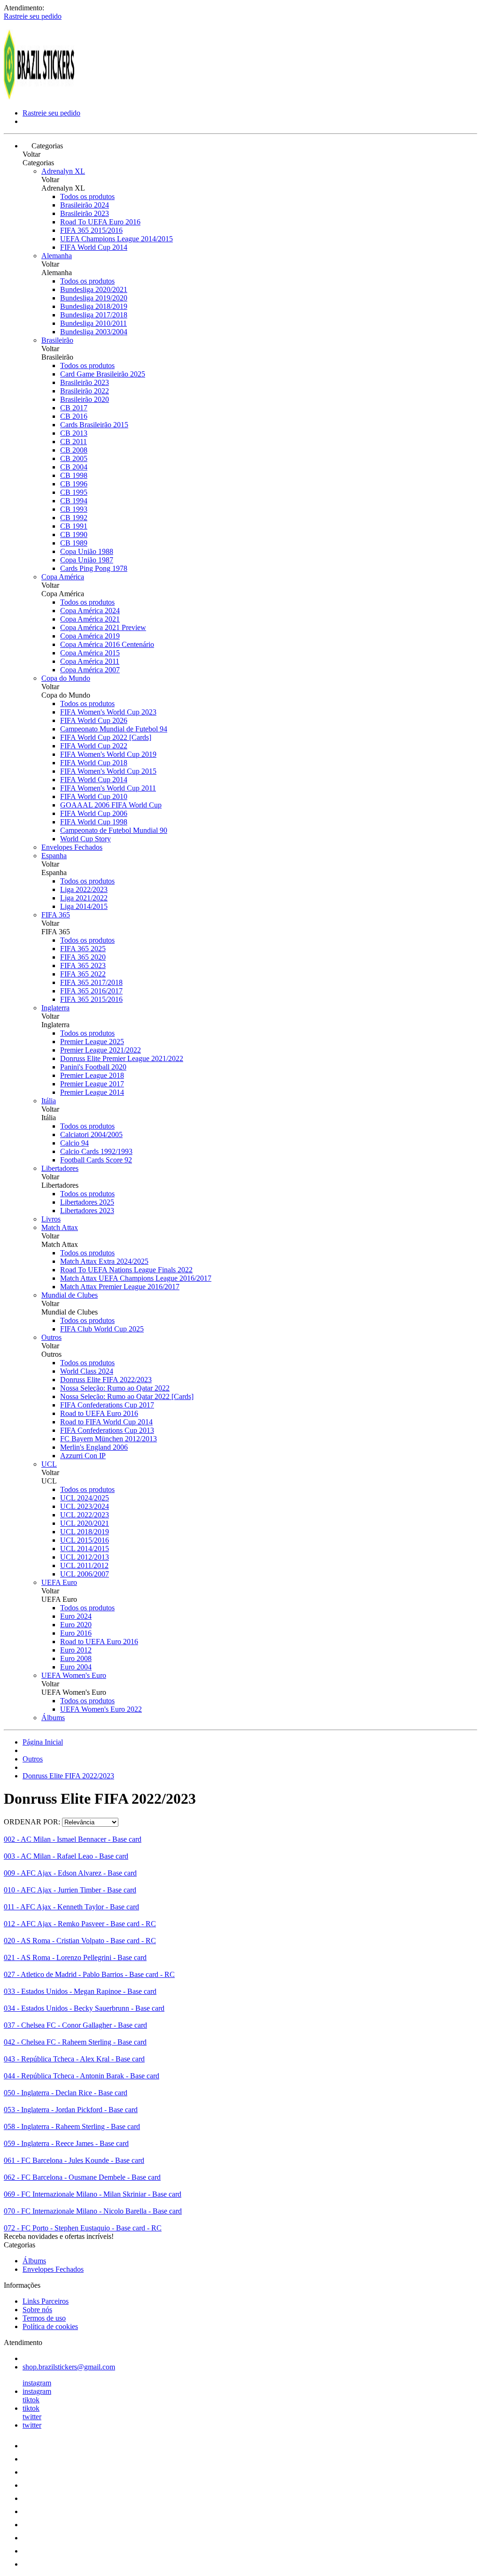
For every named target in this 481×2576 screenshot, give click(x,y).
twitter (32, 2417)
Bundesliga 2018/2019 (94, 306)
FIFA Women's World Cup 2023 (108, 712)
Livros (51, 1219)
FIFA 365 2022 (83, 974)
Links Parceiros (46, 2301)
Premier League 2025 (92, 1042)
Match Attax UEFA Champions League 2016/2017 (136, 1278)
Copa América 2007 (90, 670)
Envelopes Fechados (72, 847)
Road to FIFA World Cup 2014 (106, 1422)
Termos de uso (44, 2318)
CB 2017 (74, 408)
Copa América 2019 (90, 636)
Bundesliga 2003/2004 (94, 332)
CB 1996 (74, 484)
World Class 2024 (87, 1371)
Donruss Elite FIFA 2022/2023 (106, 1380)
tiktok (31, 2400)
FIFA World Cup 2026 (94, 720)
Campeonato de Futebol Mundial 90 (114, 830)
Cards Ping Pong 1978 (94, 568)
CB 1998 (74, 475)
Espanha (54, 856)
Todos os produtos (87, 196)
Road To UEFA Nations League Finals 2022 (126, 1270)
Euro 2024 (76, 1616)
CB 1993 (74, 509)
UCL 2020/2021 (85, 1523)
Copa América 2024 (90, 611)
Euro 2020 (76, 1625)
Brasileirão (57, 340)
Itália (49, 1101)
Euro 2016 (76, 1633)
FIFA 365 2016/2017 (91, 991)
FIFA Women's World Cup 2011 (108, 788)
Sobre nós (37, 2310)
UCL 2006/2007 (85, 1574)
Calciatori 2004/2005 (91, 1134)
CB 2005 (74, 458)
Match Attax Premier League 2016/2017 (120, 1287)
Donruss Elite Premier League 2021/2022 (122, 1058)
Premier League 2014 (92, 1092)
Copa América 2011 (90, 661)
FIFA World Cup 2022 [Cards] (106, 737)
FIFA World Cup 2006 (94, 813)
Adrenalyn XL (63, 171)
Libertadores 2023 (87, 1211)
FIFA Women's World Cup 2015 (108, 771)
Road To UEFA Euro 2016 (100, 222)
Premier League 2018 (92, 1075)
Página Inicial (43, 1742)
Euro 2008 (76, 1658)
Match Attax (60, 1227)
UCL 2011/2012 (84, 1565)
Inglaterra (55, 1008)
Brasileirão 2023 (85, 213)
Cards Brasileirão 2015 (94, 425)
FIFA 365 (56, 915)
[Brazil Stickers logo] (39, 97)
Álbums (53, 1718)
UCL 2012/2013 (85, 1557)
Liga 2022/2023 (84, 889)
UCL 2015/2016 (85, 1540)
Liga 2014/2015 (84, 906)
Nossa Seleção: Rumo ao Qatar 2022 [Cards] (127, 1396)
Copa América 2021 (90, 619)
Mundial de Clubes (70, 1295)
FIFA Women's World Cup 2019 (108, 754)
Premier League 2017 (92, 1084)
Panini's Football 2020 (93, 1067)
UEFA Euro (59, 1582)
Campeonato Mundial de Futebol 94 (114, 729)
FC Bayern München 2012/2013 (109, 1439)
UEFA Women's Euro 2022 (101, 1709)
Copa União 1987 (87, 560)
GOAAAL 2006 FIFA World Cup (111, 805)
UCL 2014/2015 (85, 1549)
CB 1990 (74, 534)
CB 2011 (74, 442)
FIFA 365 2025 (83, 949)
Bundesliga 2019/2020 (94, 298)
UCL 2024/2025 (85, 1498)
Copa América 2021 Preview (103, 627)
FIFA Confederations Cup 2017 (107, 1405)
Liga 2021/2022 (84, 898)
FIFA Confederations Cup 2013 (107, 1430)
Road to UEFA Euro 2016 (99, 1413)
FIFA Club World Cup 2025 (102, 1329)
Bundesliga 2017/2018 (94, 315)
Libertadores (60, 1168)
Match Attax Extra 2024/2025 (104, 1261)
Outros (51, 1337)
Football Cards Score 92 (96, 1160)
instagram (37, 2383)
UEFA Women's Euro (74, 1675)
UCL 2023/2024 (85, 1506)
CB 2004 (74, 467)
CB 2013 (74, 433)
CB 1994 (74, 501)
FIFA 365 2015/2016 (91, 230)
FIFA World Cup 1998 (94, 822)
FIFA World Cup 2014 (94, 247)
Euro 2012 (76, 1650)
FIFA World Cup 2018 (94, 763)
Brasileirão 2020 (85, 399)
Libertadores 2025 (87, 1202)
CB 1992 (74, 518)
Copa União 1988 (87, 551)
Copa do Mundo (66, 678)
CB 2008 (74, 450)
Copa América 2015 (90, 653)
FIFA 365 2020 (83, 957)
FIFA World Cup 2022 (94, 746)
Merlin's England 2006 (94, 1447)
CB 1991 (74, 526)
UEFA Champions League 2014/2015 (116, 239)
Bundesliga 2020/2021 (94, 289)
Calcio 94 (74, 1143)
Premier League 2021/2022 (101, 1050)
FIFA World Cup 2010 (94, 796)
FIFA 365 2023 (83, 965)
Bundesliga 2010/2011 (93, 323)
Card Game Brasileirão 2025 (103, 374)
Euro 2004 (76, 1667)
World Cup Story (85, 839)
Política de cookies (50, 2326)
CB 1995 (74, 492)
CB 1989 (74, 543)
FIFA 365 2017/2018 (91, 982)
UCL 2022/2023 (85, 1515)
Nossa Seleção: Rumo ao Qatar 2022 (115, 1388)
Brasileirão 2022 (85, 391)
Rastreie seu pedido (33, 16)
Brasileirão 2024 (85, 205)
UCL (49, 1464)
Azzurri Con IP (83, 1456)
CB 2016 (74, 416)
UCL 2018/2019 (85, 1532)
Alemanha (57, 256)
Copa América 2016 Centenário (107, 644)
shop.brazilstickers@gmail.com (69, 2367)
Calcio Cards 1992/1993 (96, 1151)
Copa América (63, 577)
